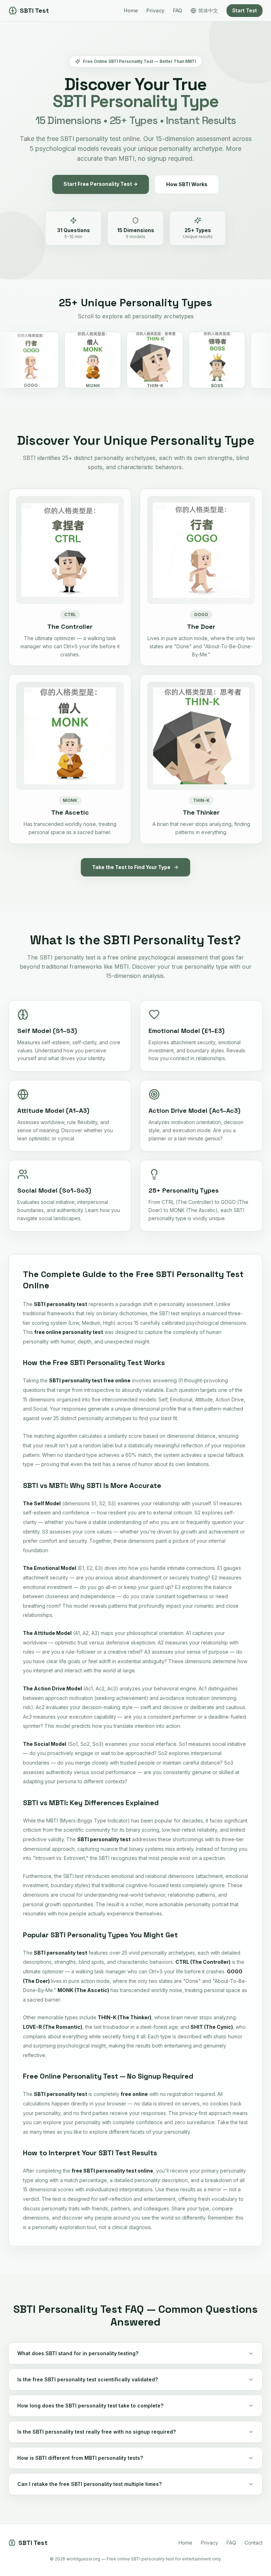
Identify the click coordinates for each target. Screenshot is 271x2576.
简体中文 (208, 10)
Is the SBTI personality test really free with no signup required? (97, 2432)
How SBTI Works (187, 184)
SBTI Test (34, 10)
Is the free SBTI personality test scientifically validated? (88, 2379)
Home (131, 10)
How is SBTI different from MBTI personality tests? (80, 2458)
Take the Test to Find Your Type (131, 867)
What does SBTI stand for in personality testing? (78, 2353)
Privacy (155, 10)
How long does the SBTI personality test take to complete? (90, 2406)
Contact (254, 2543)
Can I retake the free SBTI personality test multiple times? (89, 2484)
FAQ (177, 10)
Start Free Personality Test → (101, 184)
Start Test (245, 10)
